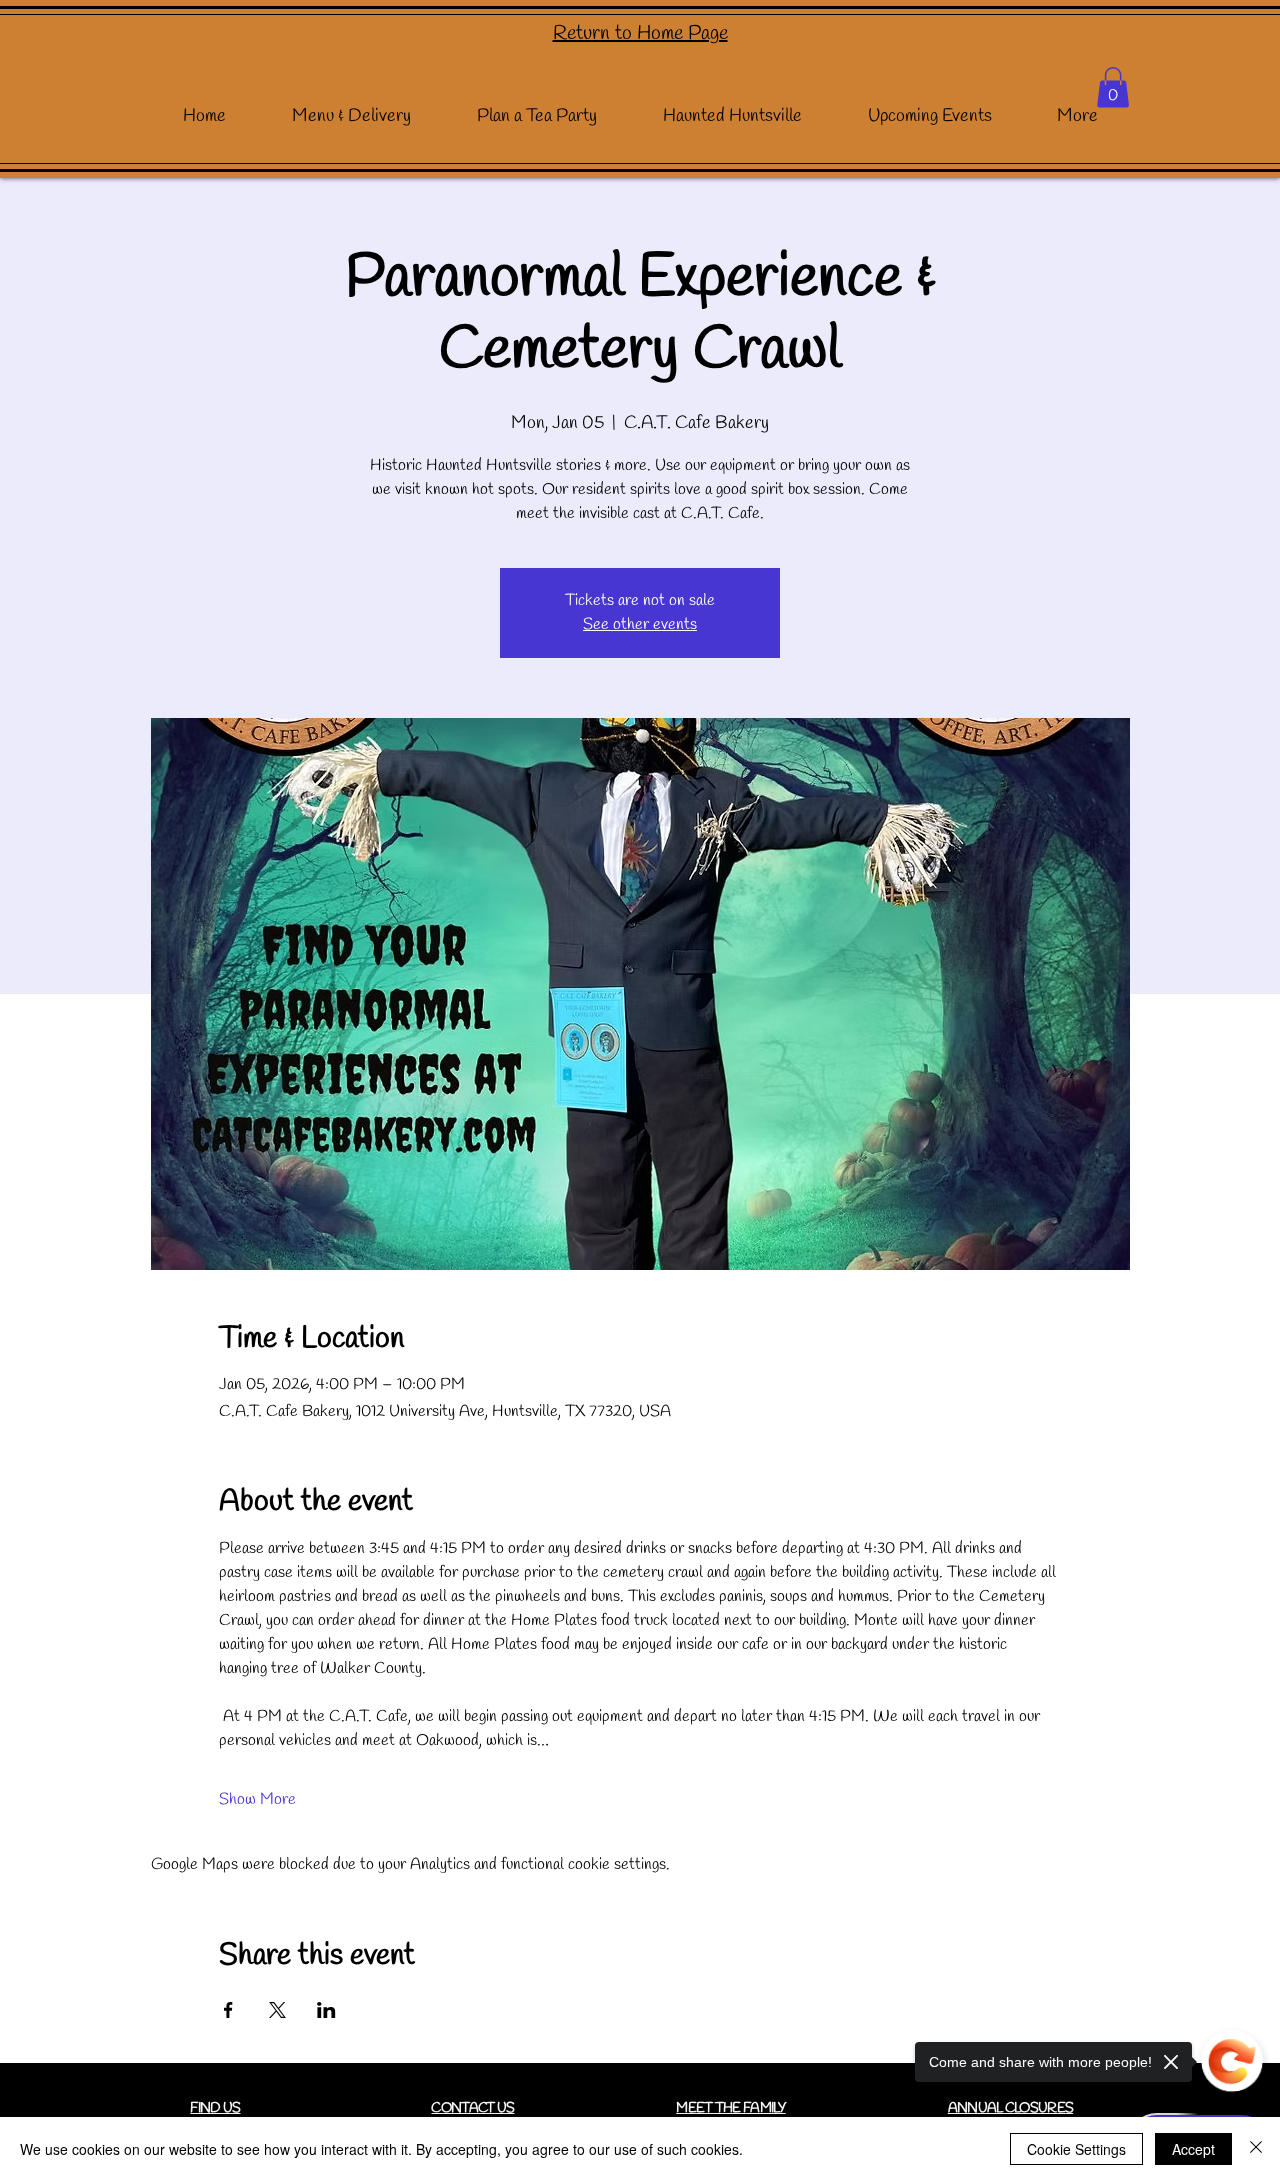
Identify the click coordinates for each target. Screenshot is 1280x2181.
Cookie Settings (1076, 2149)
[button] (1113, 87)
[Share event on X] (277, 2010)
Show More (257, 1799)
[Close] (1256, 2149)
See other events (640, 624)
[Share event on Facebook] (228, 2010)
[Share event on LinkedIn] (326, 2010)
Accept (1193, 2149)
